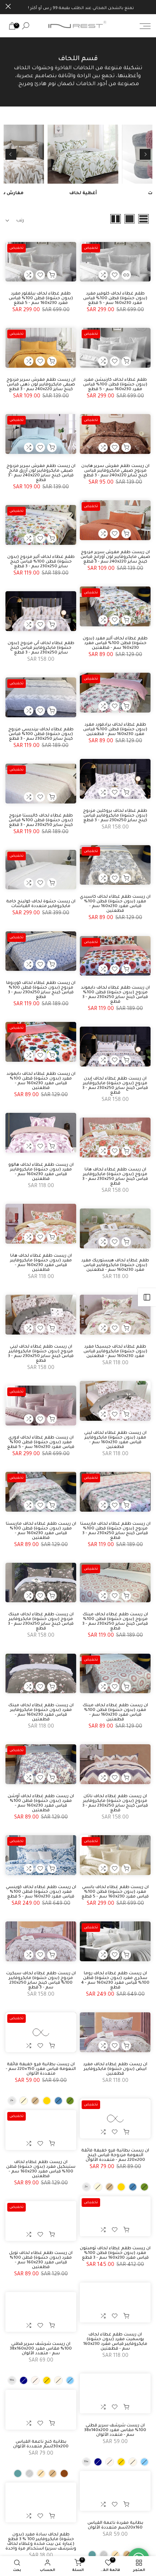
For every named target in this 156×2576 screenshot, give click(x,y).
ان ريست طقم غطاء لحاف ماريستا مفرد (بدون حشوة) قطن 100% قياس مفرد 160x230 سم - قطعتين (41, 1531)
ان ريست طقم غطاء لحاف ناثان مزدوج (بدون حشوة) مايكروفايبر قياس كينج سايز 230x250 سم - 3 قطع (115, 1804)
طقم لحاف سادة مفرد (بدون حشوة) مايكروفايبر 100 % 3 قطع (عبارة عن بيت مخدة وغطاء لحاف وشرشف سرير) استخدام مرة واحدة (41, 2542)
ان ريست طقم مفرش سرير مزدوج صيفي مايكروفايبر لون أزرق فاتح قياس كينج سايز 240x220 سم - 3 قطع (41, 473)
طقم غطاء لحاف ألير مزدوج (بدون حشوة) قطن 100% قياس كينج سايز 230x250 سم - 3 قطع (41, 562)
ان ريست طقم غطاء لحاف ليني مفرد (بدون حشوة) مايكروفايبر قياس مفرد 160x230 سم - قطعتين (115, 1440)
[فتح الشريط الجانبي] (147, 1297)
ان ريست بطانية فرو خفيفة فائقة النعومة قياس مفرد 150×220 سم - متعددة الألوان (41, 2069)
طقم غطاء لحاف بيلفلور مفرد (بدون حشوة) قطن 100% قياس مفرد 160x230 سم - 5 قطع (41, 299)
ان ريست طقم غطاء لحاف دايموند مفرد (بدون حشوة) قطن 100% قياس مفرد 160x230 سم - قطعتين (41, 1081)
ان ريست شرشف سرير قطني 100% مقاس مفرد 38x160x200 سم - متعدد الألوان (41, 2349)
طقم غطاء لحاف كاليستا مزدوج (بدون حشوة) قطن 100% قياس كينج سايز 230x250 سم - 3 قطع (41, 821)
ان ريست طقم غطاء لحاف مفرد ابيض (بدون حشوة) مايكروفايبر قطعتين (115, 2069)
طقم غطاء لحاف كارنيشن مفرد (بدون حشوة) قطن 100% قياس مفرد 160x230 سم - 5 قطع (115, 385)
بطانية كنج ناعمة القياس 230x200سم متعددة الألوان (41, 2444)
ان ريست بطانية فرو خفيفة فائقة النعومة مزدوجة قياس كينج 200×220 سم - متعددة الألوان (115, 2156)
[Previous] (145, 154)
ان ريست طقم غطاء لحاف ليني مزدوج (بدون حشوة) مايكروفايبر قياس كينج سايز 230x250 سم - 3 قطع (41, 1354)
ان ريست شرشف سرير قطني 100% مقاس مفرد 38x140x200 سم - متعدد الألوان (115, 2430)
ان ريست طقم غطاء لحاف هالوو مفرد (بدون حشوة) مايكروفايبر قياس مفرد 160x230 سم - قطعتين (41, 1172)
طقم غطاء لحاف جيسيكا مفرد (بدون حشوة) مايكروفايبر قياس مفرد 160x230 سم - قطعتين (115, 1352)
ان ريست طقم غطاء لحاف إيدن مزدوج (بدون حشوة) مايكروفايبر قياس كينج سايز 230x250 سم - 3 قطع (115, 1086)
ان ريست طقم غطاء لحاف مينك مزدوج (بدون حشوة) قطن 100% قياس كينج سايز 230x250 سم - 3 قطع (115, 1622)
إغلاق (8, 6)
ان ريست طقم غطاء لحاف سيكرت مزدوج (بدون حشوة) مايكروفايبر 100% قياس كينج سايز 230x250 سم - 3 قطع (41, 1981)
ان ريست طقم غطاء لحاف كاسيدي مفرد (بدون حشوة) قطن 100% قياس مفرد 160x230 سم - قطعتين (115, 904)
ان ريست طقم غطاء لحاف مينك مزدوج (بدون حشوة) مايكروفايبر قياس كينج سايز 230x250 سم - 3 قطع (41, 1622)
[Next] (11, 154)
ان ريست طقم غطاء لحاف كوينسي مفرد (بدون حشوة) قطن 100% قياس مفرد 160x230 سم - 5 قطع (41, 1892)
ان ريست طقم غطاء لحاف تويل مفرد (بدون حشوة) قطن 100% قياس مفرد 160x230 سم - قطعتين (41, 2260)
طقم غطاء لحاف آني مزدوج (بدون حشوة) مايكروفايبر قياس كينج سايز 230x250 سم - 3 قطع (41, 648)
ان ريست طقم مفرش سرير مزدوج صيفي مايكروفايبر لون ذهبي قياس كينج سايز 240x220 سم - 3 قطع (41, 385)
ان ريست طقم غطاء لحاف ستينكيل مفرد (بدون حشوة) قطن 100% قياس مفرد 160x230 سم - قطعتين (41, 2170)
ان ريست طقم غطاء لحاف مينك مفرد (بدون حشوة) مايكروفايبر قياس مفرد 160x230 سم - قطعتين (41, 1713)
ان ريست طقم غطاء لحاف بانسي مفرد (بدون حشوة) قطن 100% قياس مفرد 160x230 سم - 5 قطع (115, 1892)
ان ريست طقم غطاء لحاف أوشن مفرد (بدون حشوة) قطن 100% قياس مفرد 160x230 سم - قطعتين (41, 1804)
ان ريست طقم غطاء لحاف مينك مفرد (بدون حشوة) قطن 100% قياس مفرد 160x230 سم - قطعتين (115, 1713)
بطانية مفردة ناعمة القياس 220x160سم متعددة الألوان (115, 2526)
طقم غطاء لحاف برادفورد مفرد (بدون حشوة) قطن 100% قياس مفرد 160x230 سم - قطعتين (115, 730)
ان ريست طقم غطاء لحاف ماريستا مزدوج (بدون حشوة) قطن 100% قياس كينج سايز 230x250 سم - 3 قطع (115, 1531)
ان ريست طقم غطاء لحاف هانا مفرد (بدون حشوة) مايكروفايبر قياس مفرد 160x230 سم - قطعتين (41, 1263)
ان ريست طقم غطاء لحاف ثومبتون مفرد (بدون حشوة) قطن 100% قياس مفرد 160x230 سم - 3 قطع (115, 2253)
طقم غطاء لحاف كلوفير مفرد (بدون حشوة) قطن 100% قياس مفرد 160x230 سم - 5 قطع (115, 299)
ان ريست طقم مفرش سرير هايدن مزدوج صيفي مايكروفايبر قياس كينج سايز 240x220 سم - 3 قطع (115, 471)
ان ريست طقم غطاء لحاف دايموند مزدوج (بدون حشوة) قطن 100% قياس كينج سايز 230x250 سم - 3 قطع (115, 995)
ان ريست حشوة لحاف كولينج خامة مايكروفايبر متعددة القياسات (41, 904)
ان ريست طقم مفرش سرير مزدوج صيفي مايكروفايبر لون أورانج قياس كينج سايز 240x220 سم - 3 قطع (115, 557)
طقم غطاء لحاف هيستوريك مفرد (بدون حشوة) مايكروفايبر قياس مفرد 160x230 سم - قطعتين (115, 1266)
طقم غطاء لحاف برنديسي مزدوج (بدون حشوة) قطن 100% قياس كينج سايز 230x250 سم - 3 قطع (41, 734)
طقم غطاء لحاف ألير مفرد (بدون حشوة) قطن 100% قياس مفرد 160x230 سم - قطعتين (115, 644)
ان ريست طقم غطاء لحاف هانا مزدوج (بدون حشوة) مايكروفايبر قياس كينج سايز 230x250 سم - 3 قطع (115, 1177)
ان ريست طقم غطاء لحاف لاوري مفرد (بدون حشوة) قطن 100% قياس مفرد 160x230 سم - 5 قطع (41, 1443)
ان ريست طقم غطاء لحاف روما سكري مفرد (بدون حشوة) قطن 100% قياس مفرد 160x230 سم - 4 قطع (115, 1981)
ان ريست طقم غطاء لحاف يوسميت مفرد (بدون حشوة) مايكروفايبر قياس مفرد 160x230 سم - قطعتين (115, 2342)
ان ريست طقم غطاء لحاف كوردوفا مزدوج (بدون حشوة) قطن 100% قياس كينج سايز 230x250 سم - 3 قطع (41, 990)
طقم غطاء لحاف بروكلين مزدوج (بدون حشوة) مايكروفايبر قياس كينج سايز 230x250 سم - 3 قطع (115, 816)
